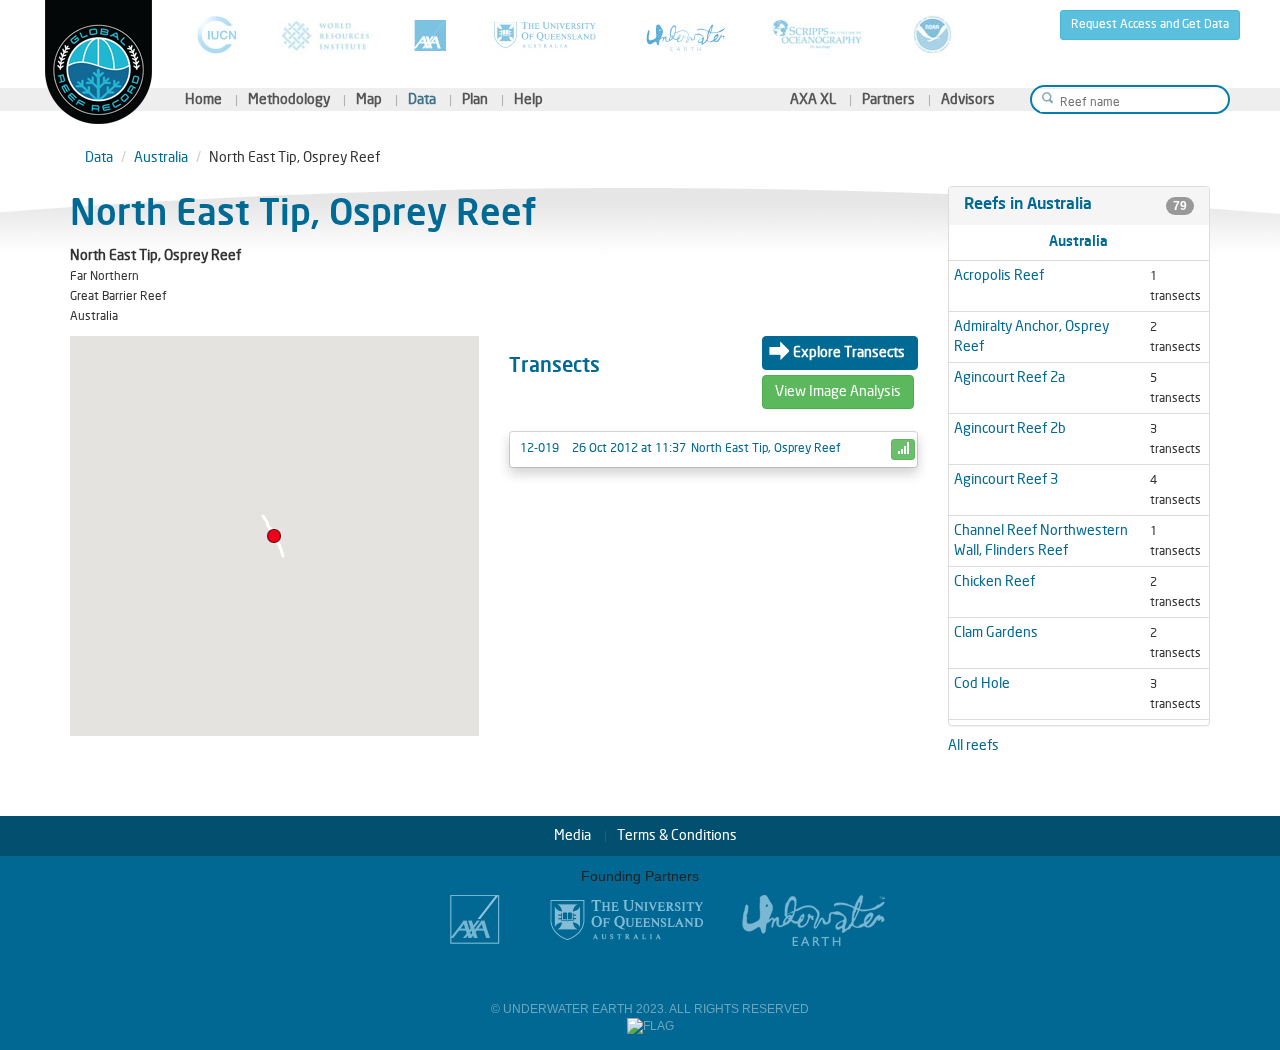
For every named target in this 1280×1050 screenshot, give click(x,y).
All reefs (973, 745)
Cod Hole (982, 683)
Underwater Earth (686, 35)
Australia (161, 157)
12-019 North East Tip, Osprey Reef (680, 448)
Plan (475, 99)
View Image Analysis (838, 391)
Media (572, 835)
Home (203, 99)
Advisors (968, 99)
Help (528, 99)
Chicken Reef (994, 581)
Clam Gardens (996, 632)
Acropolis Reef (999, 275)
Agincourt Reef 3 (1006, 479)
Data (422, 99)
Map (369, 99)
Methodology (289, 99)
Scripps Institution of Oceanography (819, 35)
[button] (274, 536)
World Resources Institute (325, 35)
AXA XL (813, 99)
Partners (888, 99)
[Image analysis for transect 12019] (903, 449)
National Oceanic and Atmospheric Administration (933, 35)
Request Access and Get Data (1150, 24)
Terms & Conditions (677, 835)
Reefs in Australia (1028, 205)
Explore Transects (849, 352)
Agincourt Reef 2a (1009, 377)
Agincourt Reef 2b (1010, 428)
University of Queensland (546, 35)
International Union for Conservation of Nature (216, 35)
